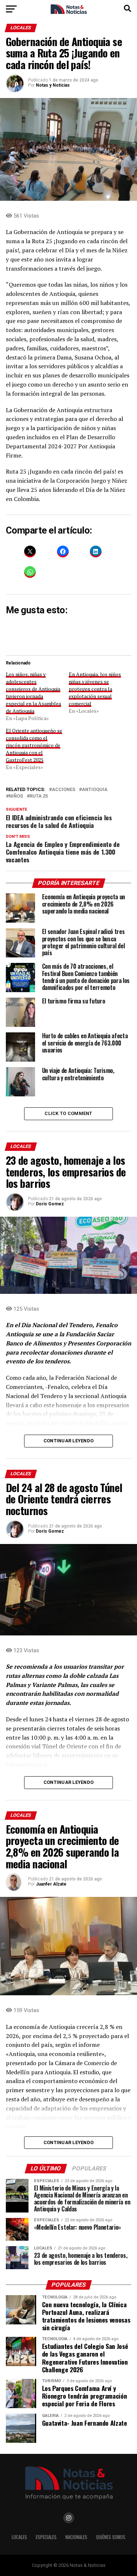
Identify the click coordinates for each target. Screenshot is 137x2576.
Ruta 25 (39, 796)
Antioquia (95, 790)
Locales (19, 2537)
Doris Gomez (50, 1204)
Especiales (46, 2537)
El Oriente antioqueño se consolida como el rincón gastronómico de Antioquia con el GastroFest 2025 (34, 745)
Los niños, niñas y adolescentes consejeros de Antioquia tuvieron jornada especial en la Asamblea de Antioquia (33, 692)
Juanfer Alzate (51, 1884)
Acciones (64, 790)
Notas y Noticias (53, 85)
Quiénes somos (111, 2537)
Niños (16, 796)
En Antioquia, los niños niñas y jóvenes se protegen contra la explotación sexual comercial (95, 689)
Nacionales (76, 2537)
